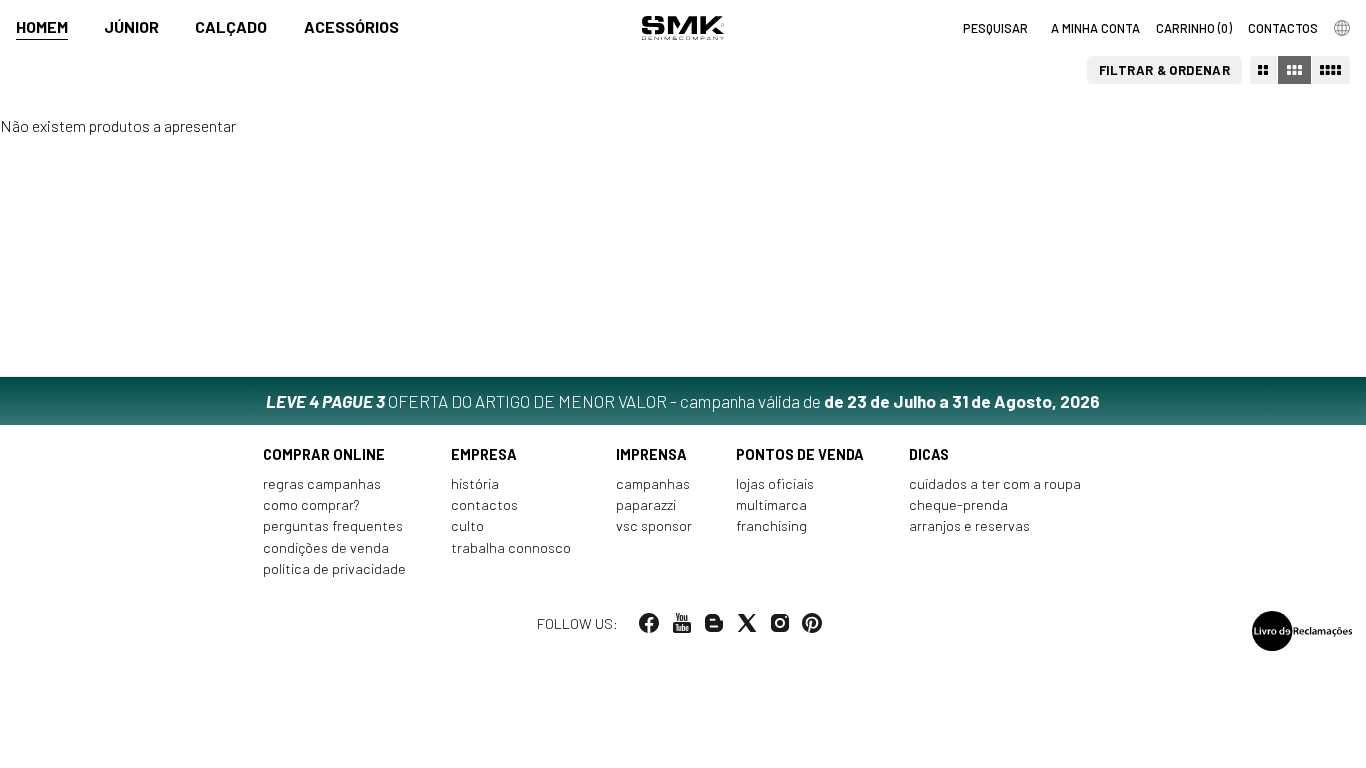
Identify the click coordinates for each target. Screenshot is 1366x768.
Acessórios (351, 26)
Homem (42, 26)
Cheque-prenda (958, 504)
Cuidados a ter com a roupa (995, 483)
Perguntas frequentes (333, 525)
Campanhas (653, 483)
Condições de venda (326, 547)
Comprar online (324, 454)
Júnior (131, 26)
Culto (467, 525)
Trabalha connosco (511, 547)
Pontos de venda (800, 454)
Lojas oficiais (775, 483)
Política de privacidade (334, 568)
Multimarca (771, 504)
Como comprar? (311, 504)
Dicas (929, 454)
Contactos (484, 504)
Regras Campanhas (322, 483)
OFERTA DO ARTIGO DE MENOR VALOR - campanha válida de (683, 401)
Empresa (484, 454)
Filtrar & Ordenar (1165, 70)
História (475, 483)
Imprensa (651, 454)
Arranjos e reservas (969, 525)
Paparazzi (646, 504)
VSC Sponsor (654, 525)
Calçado (231, 26)
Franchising (771, 525)
